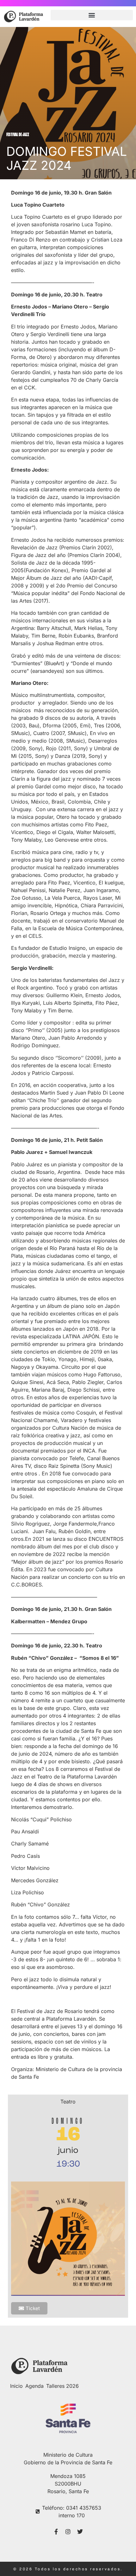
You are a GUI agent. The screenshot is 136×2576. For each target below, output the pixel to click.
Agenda (34, 2386)
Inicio (16, 2386)
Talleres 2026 (62, 2386)
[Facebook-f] (56, 2532)
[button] (92, 15)
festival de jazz (18, 135)
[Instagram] (68, 2532)
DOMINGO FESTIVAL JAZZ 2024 (67, 158)
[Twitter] (80, 2532)
